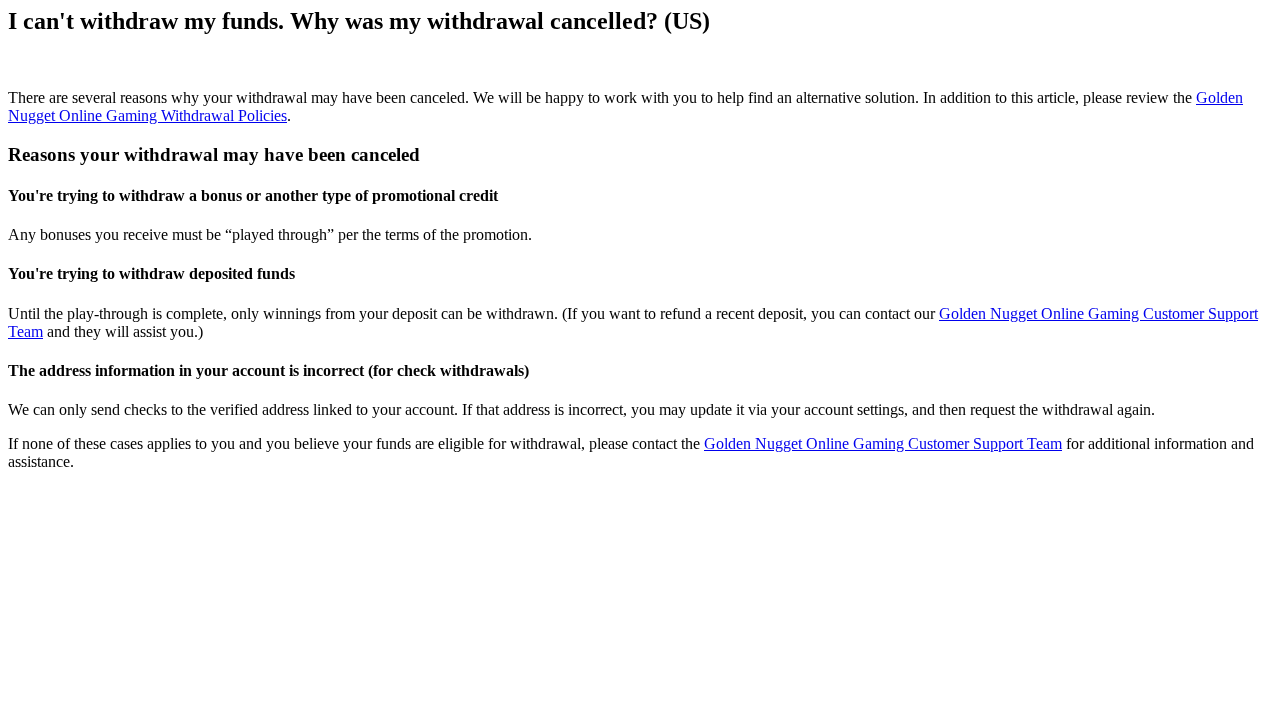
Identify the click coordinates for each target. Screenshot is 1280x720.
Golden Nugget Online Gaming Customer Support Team (883, 443)
